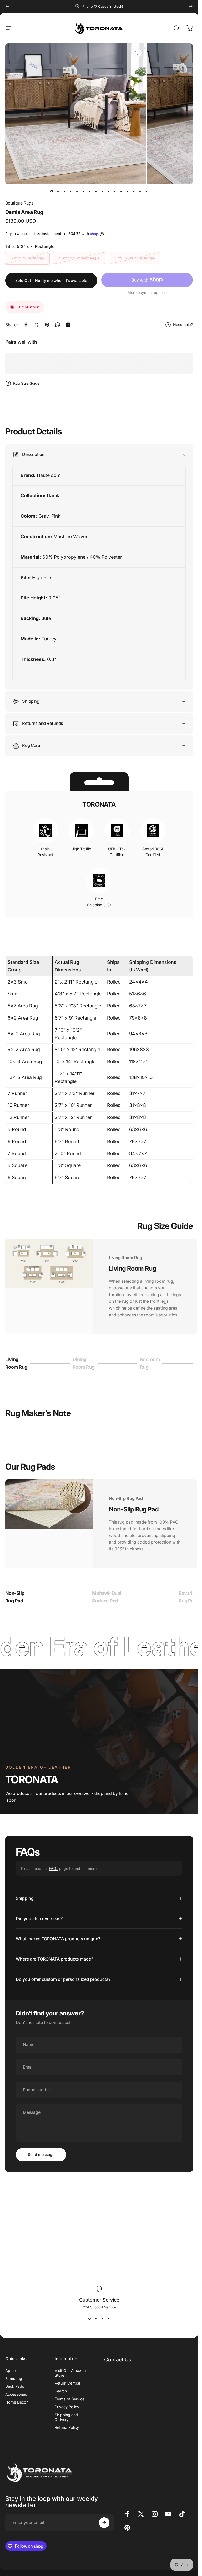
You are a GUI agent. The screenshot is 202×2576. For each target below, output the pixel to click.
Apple (10, 2371)
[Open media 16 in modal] (137, 53)
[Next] (191, 6)
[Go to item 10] (115, 191)
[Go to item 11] (121, 191)
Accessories (16, 2394)
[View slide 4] (109, 2319)
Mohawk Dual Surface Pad (107, 1597)
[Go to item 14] (140, 191)
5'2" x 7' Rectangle (27, 258)
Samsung (14, 2378)
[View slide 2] (96, 2319)
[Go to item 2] (64, 191)
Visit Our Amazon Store (70, 2373)
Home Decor (16, 2402)
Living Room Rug (16, 1363)
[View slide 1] (90, 2319)
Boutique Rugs (19, 203)
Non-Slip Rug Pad (15, 1597)
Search (61, 2391)
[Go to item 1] (58, 191)
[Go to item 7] (96, 191)
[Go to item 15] (147, 191)
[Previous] (7, 6)
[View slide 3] (102, 2319)
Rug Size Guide (26, 383)
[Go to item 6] (90, 191)
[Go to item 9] (109, 191)
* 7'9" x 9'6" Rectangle (135, 258)
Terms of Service (70, 2399)
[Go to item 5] (83, 191)
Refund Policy (67, 2427)
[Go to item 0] (52, 191)
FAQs (54, 1868)
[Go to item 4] (77, 191)
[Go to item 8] (102, 191)
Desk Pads (15, 2386)
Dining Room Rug (84, 1363)
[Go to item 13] (134, 191)
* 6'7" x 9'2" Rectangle (79, 258)
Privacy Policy (67, 2407)
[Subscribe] (104, 2523)
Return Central (67, 2383)
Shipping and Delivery (66, 2417)
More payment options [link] (147, 292)
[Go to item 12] (128, 191)
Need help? (183, 325)
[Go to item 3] (71, 191)
